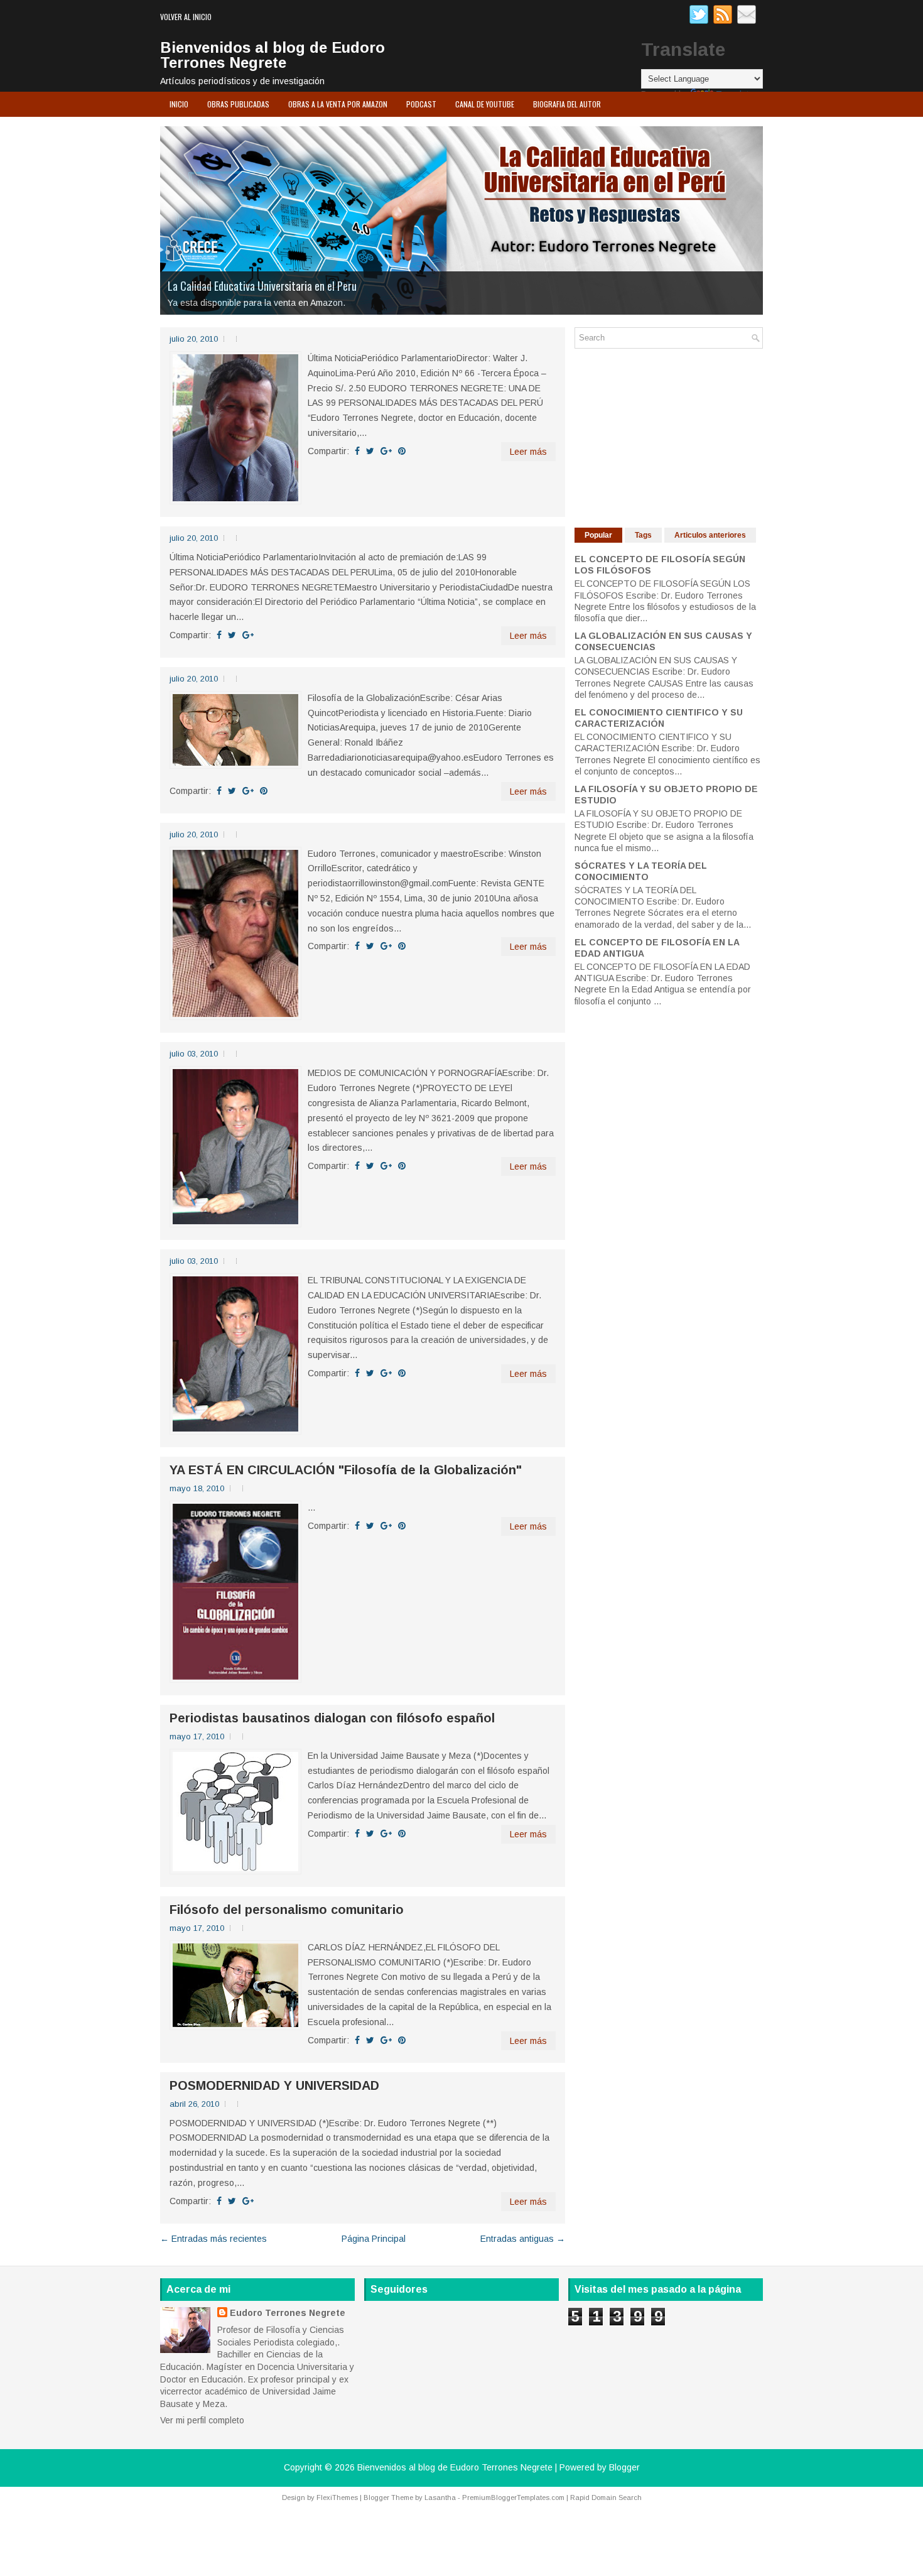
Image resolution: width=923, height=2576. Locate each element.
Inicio (179, 104)
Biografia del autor (567, 104)
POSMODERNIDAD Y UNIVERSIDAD (274, 2085)
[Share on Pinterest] (402, 451)
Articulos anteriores (710, 535)
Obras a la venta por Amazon (338, 104)
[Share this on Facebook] (357, 451)
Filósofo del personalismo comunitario (287, 1910)
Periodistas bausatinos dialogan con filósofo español (332, 1718)
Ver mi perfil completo (202, 2420)
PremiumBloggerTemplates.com (513, 2497)
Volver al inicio (186, 17)
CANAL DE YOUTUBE (485, 104)
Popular (598, 535)
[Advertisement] (669, 437)
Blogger (624, 2467)
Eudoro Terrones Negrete (288, 2313)
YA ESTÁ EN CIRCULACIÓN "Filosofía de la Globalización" (346, 1470)
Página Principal (374, 2239)
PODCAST (421, 104)
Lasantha (440, 2497)
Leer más (528, 452)
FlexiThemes (337, 2497)
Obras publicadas (238, 104)
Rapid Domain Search (606, 2497)
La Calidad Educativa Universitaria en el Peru (262, 286)
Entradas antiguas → (523, 2239)
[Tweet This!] (370, 451)
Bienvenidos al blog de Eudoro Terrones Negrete (273, 55)
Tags (643, 535)
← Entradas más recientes (213, 2239)
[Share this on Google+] (386, 451)
